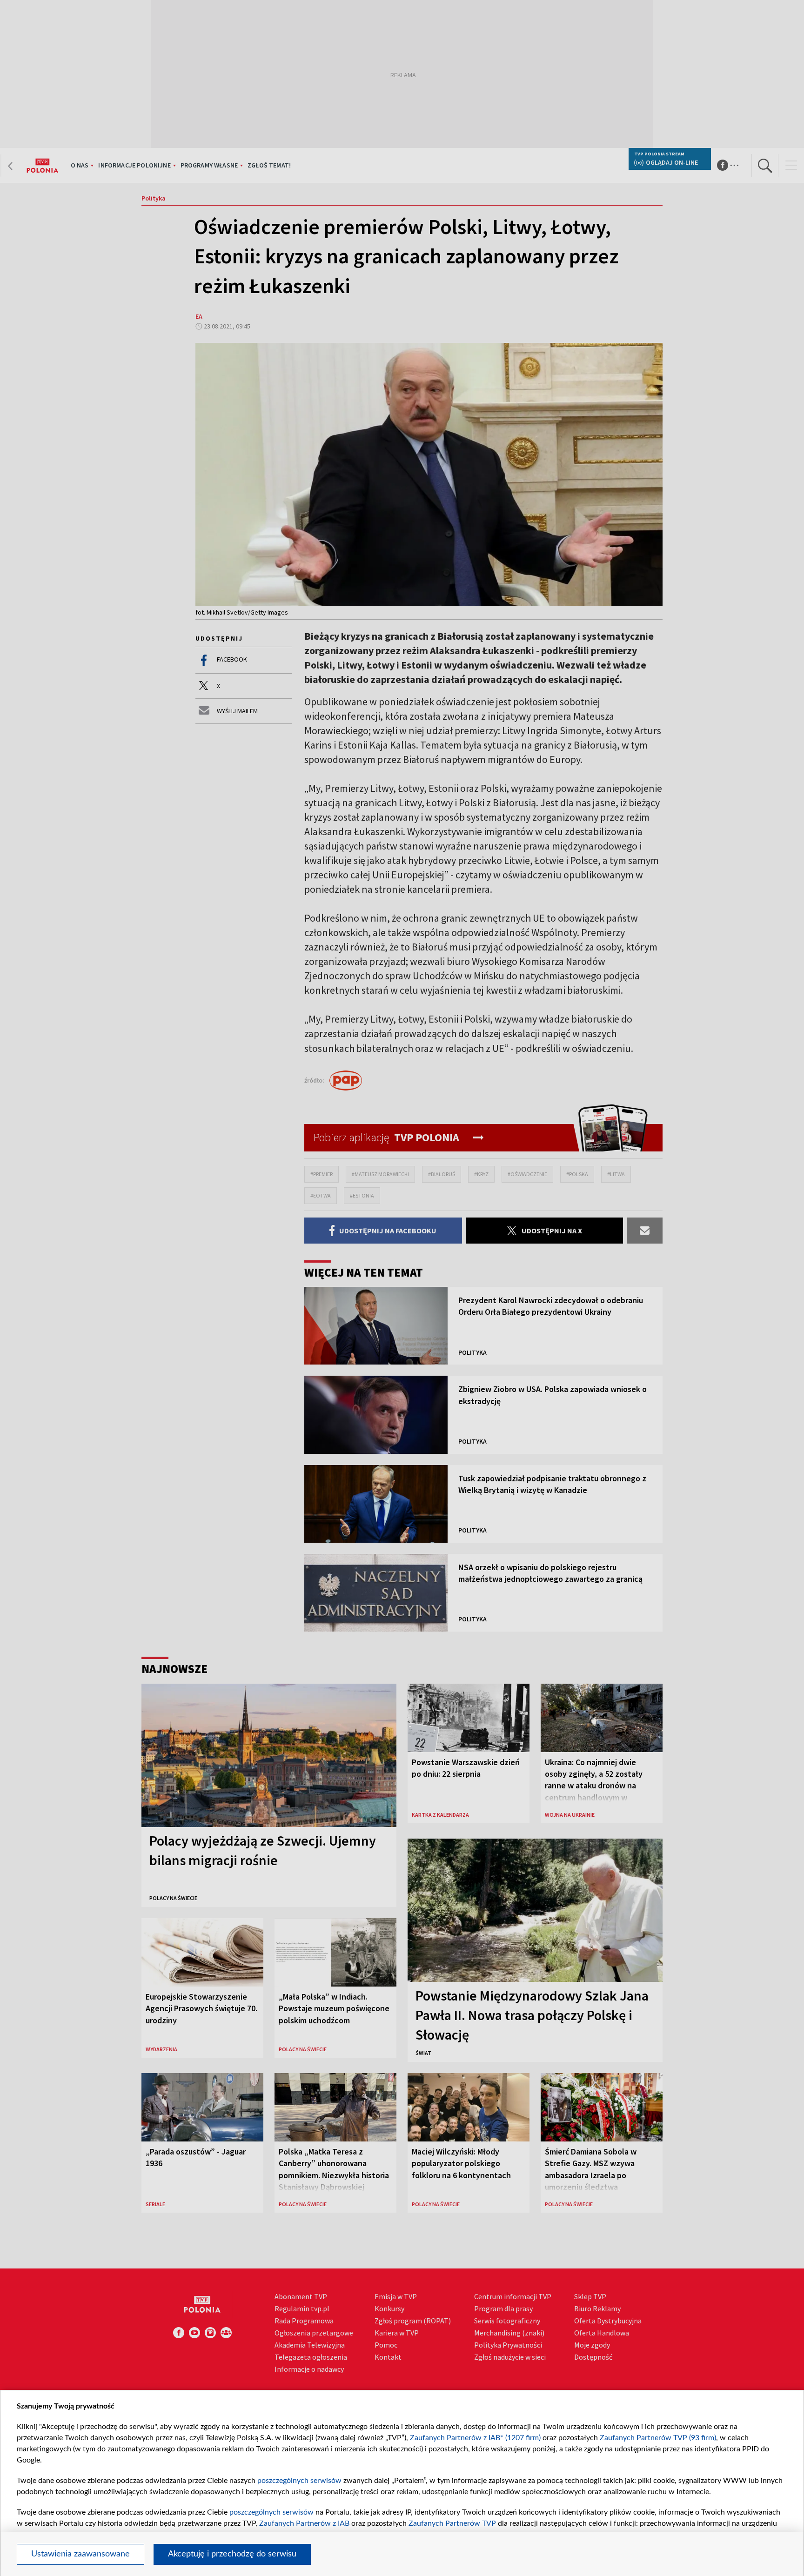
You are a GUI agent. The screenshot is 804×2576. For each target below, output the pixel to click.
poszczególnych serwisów (299, 2481)
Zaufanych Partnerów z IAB (304, 2523)
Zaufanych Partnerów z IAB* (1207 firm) (475, 2438)
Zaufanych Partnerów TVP (452, 2523)
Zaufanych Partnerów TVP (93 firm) (658, 2438)
